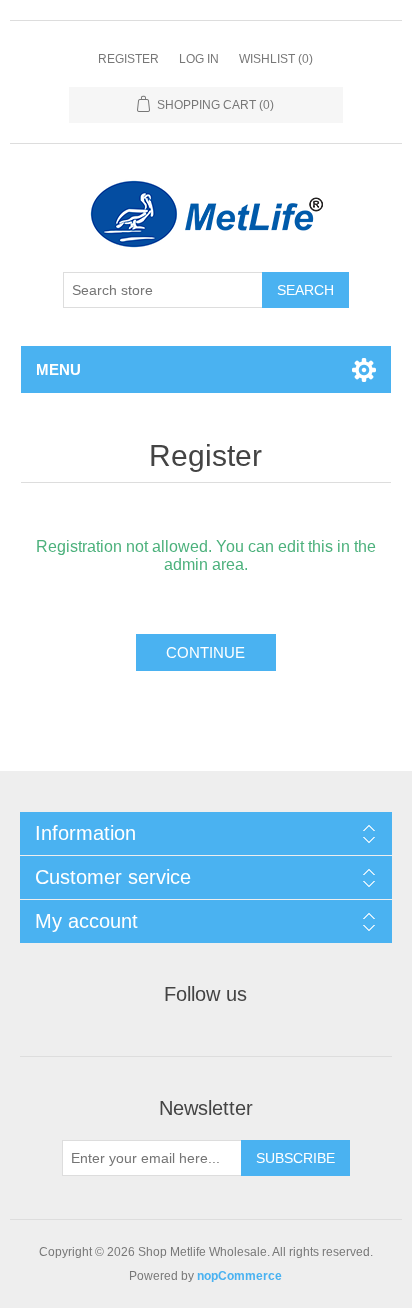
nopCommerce (239, 1276)
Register (128, 59)
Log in (199, 59)
